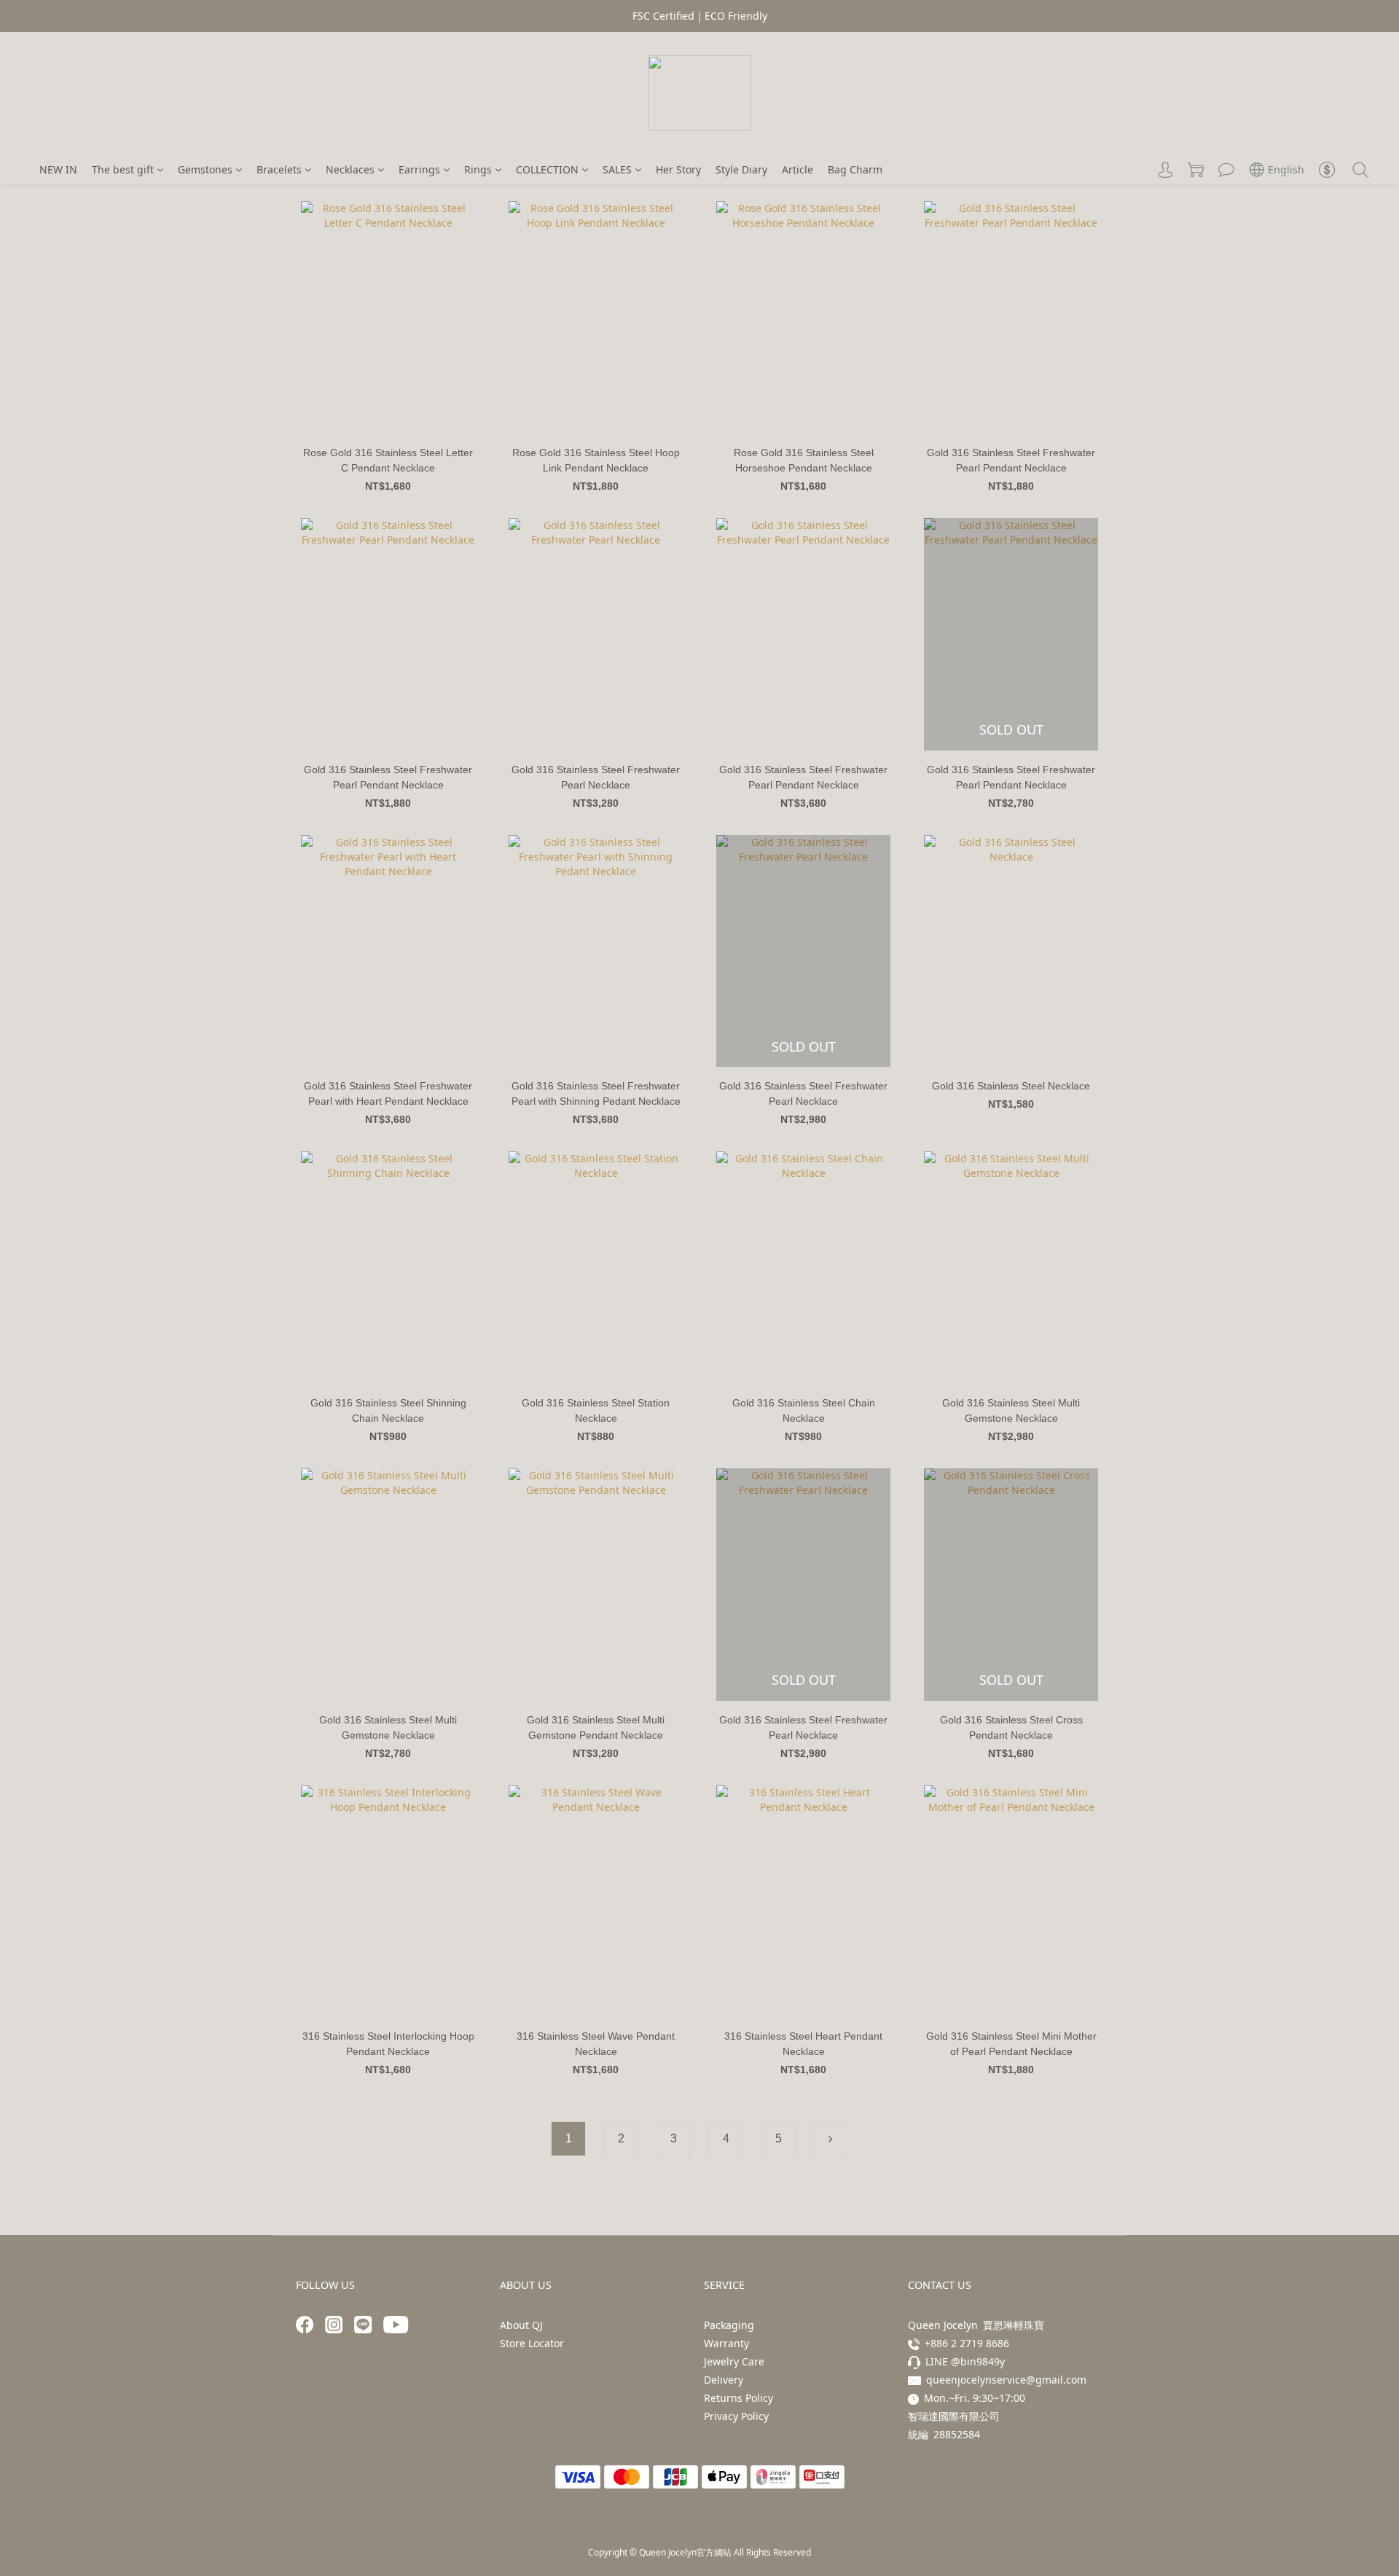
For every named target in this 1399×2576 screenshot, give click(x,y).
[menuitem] (568, 2139)
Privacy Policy (736, 2416)
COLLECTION (547, 169)
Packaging (729, 2325)
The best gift (123, 169)
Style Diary (741, 169)
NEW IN (58, 169)
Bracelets (279, 169)
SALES (617, 169)
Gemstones (205, 169)
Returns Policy (738, 2398)
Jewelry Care (734, 2361)
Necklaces (350, 169)
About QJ (521, 2325)
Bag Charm (855, 169)
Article (798, 169)
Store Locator (532, 2343)
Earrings (419, 169)
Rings (478, 169)
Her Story (678, 169)
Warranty (726, 2343)
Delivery (724, 2380)
